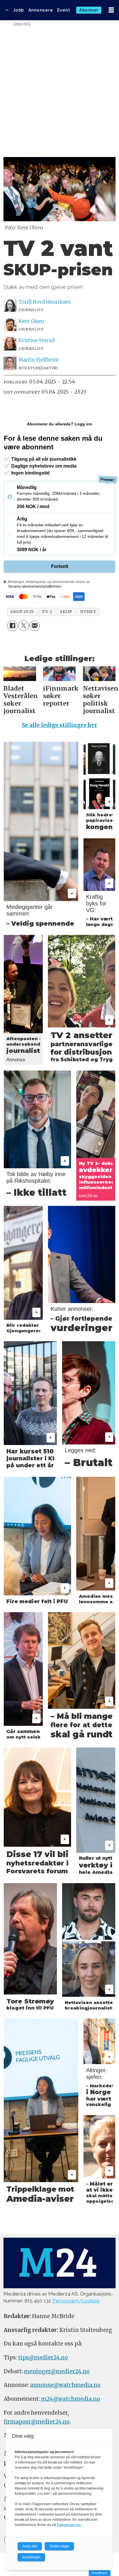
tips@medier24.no (43, 2358)
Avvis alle (30, 2546)
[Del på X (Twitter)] (23, 626)
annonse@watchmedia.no (65, 2385)
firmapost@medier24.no (37, 2422)
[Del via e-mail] (34, 626)
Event (64, 10)
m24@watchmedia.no (70, 2399)
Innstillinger (100, 2573)
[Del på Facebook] (12, 626)
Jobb (19, 10)
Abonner (89, 10)
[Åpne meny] (111, 10)
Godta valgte (59, 2546)
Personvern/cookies (76, 2301)
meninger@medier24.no (57, 2371)
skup (66, 612)
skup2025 (22, 612)
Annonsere (41, 10)
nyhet (88, 612)
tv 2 (47, 612)
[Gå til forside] (7, 10)
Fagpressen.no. (69, 2525)
